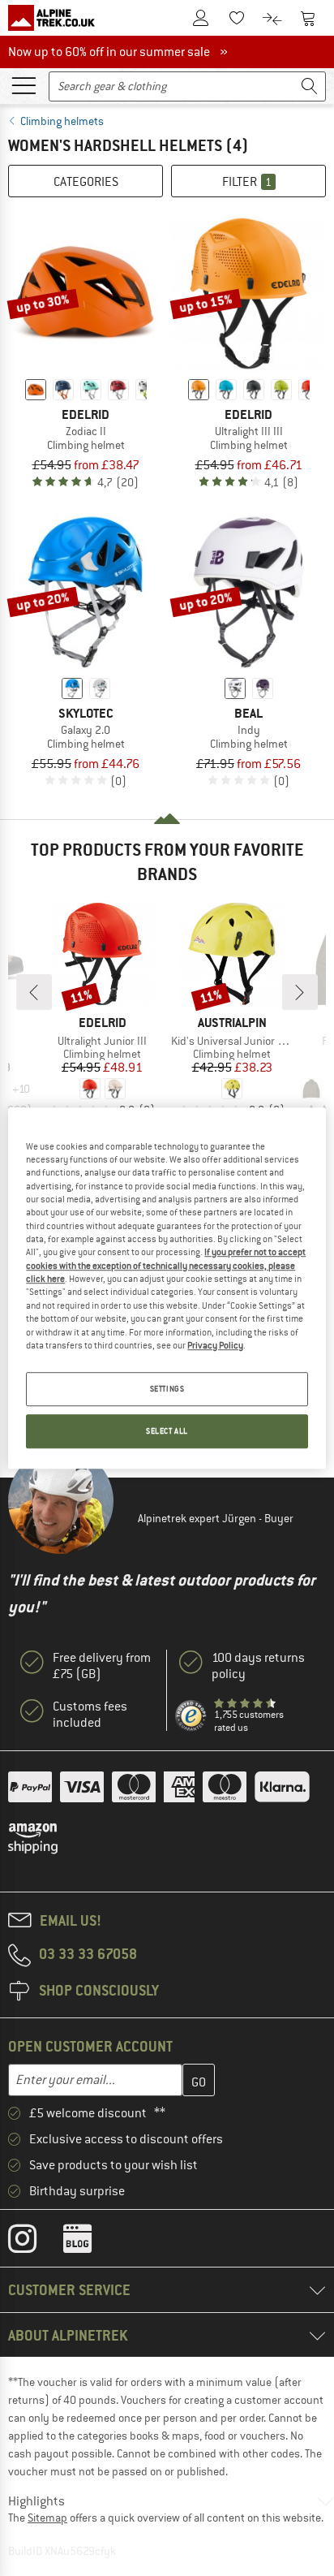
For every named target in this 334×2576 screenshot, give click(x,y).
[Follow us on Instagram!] (34, 2242)
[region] (167, 1288)
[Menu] (24, 84)
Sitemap (47, 2518)
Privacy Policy (215, 1345)
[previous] (34, 992)
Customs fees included (90, 1715)
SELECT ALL (167, 1431)
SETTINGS (167, 1389)
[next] (300, 992)
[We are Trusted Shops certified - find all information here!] (191, 1716)
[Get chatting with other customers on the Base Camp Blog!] (90, 2242)
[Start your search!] (310, 86)
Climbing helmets (62, 121)
